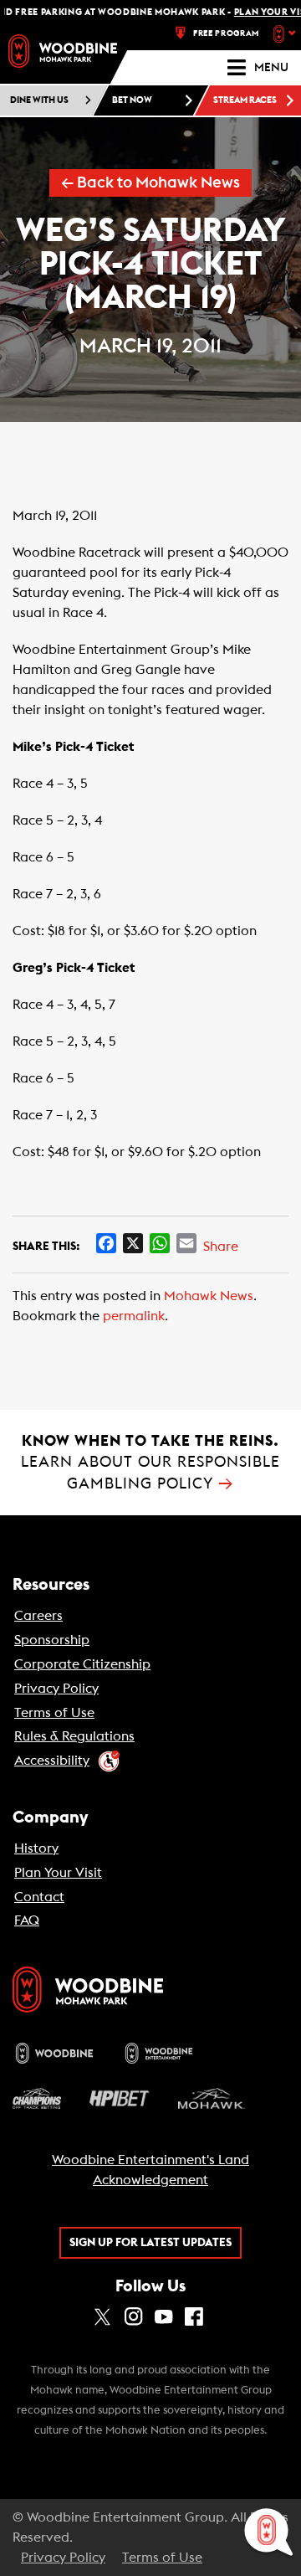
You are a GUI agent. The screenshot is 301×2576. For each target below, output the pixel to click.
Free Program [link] (226, 33)
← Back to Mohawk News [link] (150, 183)
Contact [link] (39, 1897)
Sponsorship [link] (52, 1640)
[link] (63, 51)
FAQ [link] (27, 1920)
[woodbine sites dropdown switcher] (286, 33)
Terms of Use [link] (54, 1713)
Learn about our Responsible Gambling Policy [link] (150, 1462)
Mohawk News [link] (209, 1296)
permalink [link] (134, 1316)
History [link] (36, 1848)
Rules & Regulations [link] (74, 1736)
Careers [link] (38, 1616)
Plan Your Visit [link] (58, 1873)
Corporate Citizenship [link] (82, 1664)
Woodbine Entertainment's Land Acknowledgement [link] (150, 2170)
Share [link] (221, 1247)
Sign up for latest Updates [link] (150, 2243)
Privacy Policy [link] (56, 1689)
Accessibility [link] (52, 1761)
